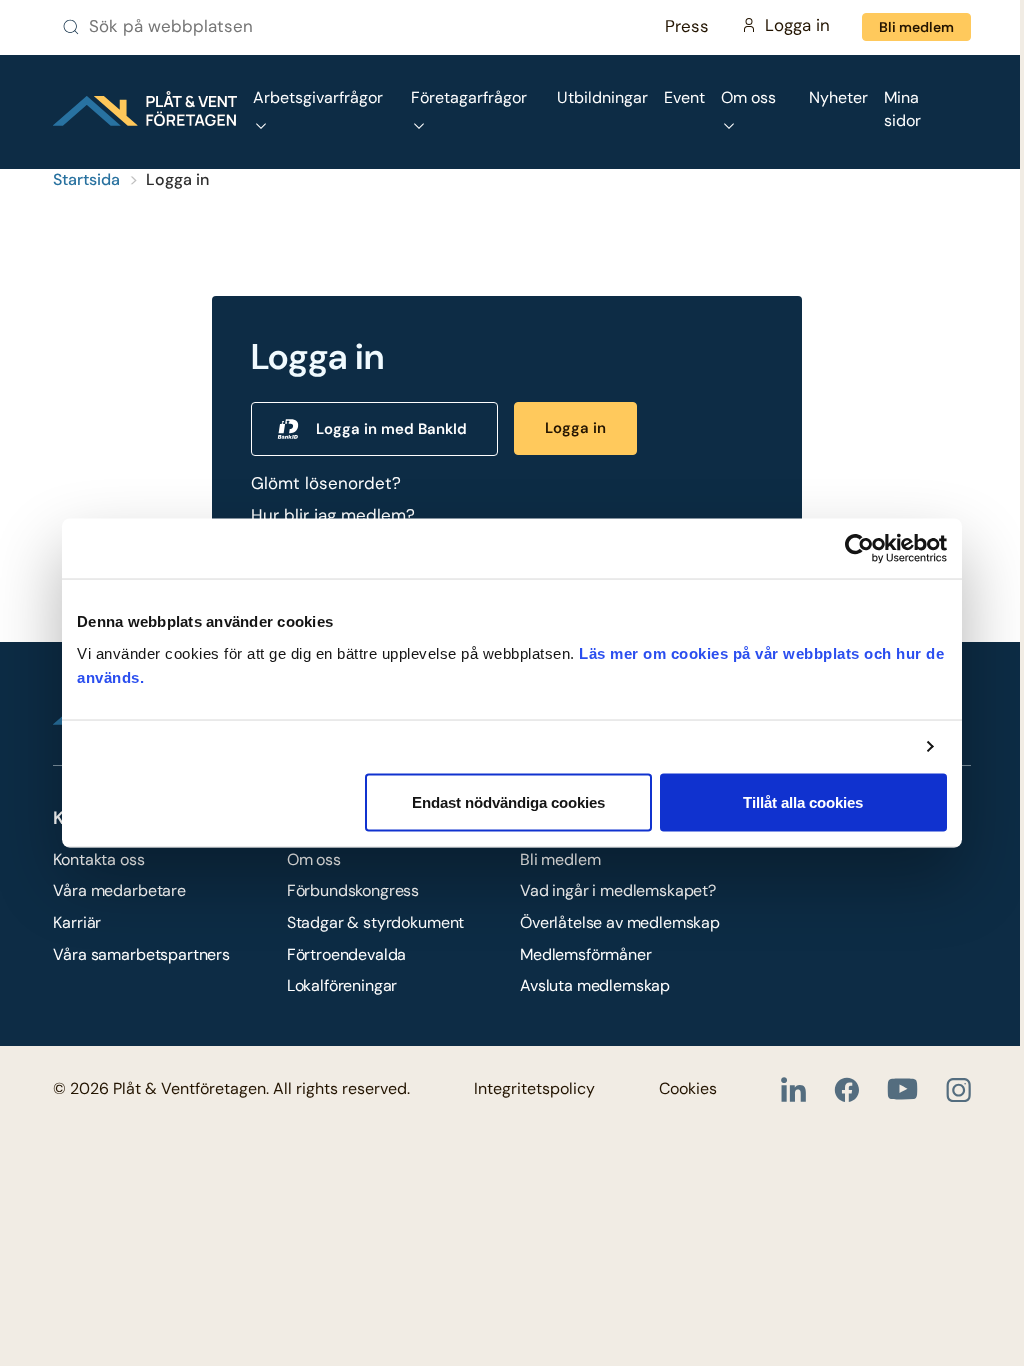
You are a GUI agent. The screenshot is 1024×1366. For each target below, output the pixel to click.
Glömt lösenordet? (326, 483)
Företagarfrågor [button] (469, 97)
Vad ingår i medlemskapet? (618, 890)
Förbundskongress (353, 890)
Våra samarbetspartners (141, 954)
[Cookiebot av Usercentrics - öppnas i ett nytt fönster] (859, 549)
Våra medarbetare (119, 890)
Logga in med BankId (391, 429)
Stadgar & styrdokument (375, 922)
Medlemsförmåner (586, 954)
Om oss (314, 859)
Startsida (86, 179)
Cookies (688, 1088)
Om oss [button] (748, 97)
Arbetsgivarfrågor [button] (318, 97)
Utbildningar (602, 97)
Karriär (77, 922)
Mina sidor (902, 108)
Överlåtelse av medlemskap (620, 922)
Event (684, 97)
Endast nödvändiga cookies (508, 801)
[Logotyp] (145, 108)
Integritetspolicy (534, 1088)
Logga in (575, 428)
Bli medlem (916, 27)
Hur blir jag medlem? (333, 515)
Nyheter (838, 97)
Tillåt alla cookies (803, 801)
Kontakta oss (98, 859)
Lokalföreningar (342, 985)
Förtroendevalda (347, 954)
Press (687, 26)
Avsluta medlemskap (595, 985)
